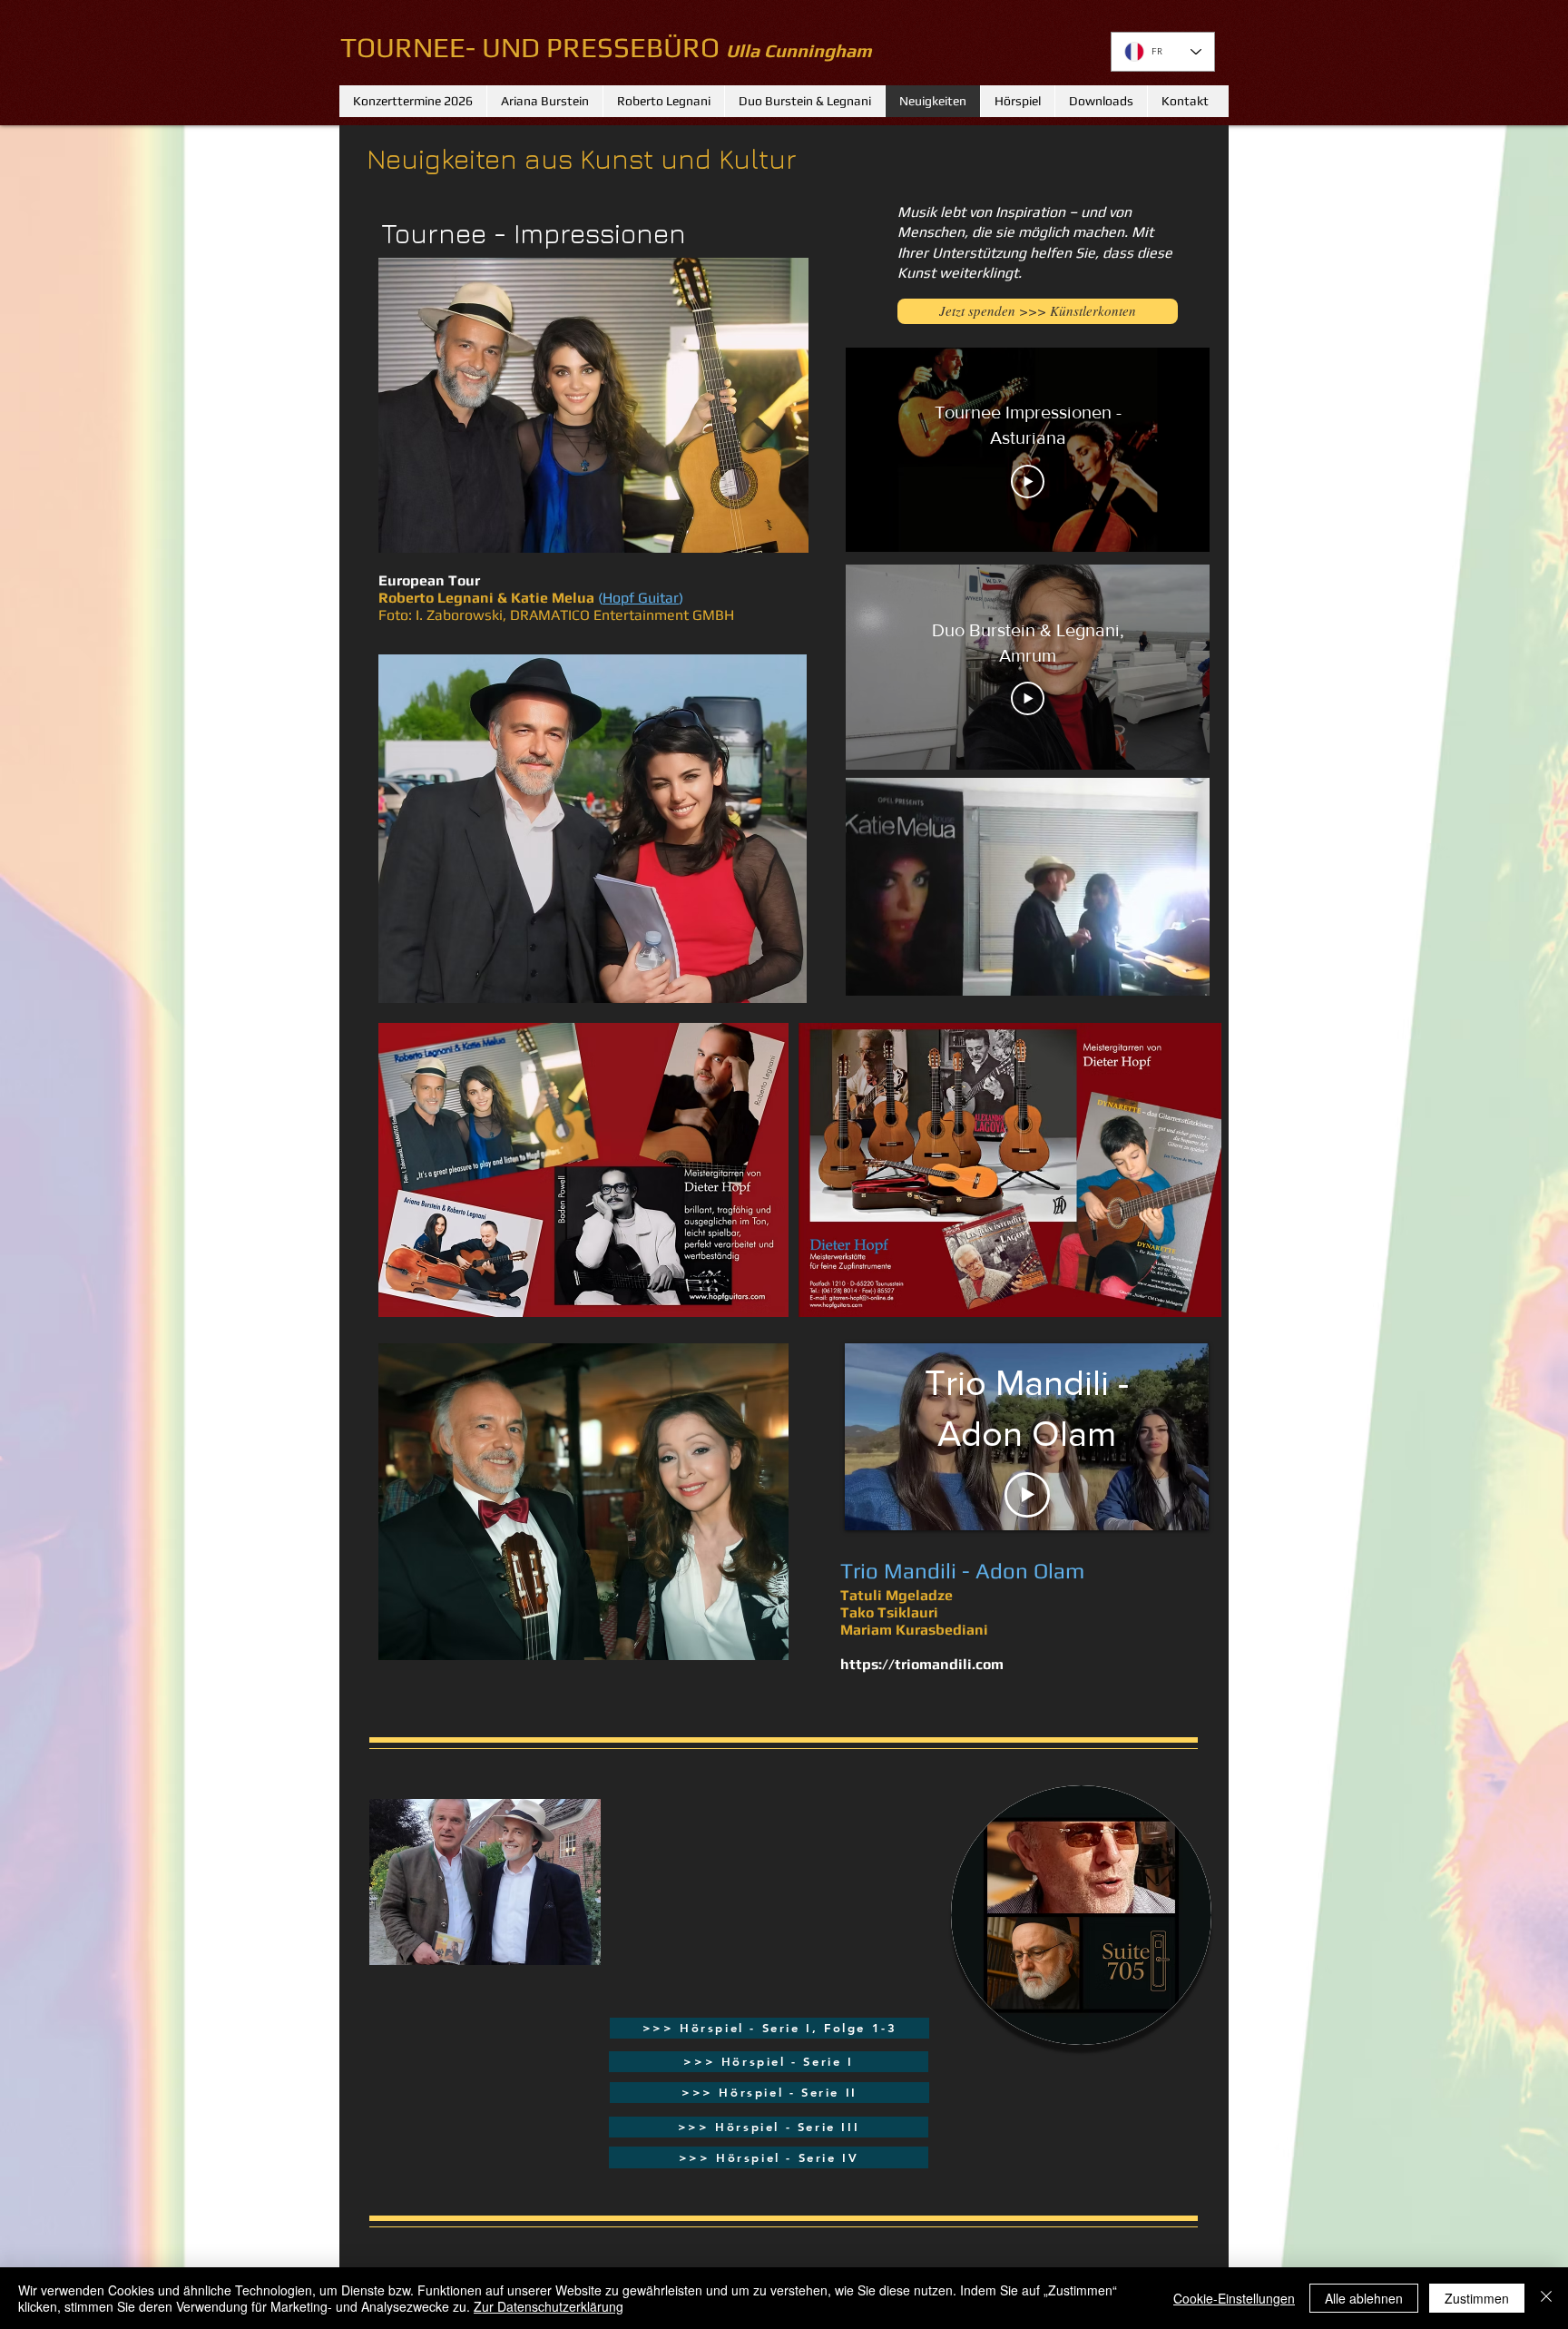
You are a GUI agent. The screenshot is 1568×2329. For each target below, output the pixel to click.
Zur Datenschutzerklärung (549, 2306)
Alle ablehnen (1364, 2298)
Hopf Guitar (641, 598)
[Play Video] (1028, 481)
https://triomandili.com (922, 1664)
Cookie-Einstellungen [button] (1234, 2298)
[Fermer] (1546, 2298)
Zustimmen (1477, 2298)
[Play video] (1027, 1495)
